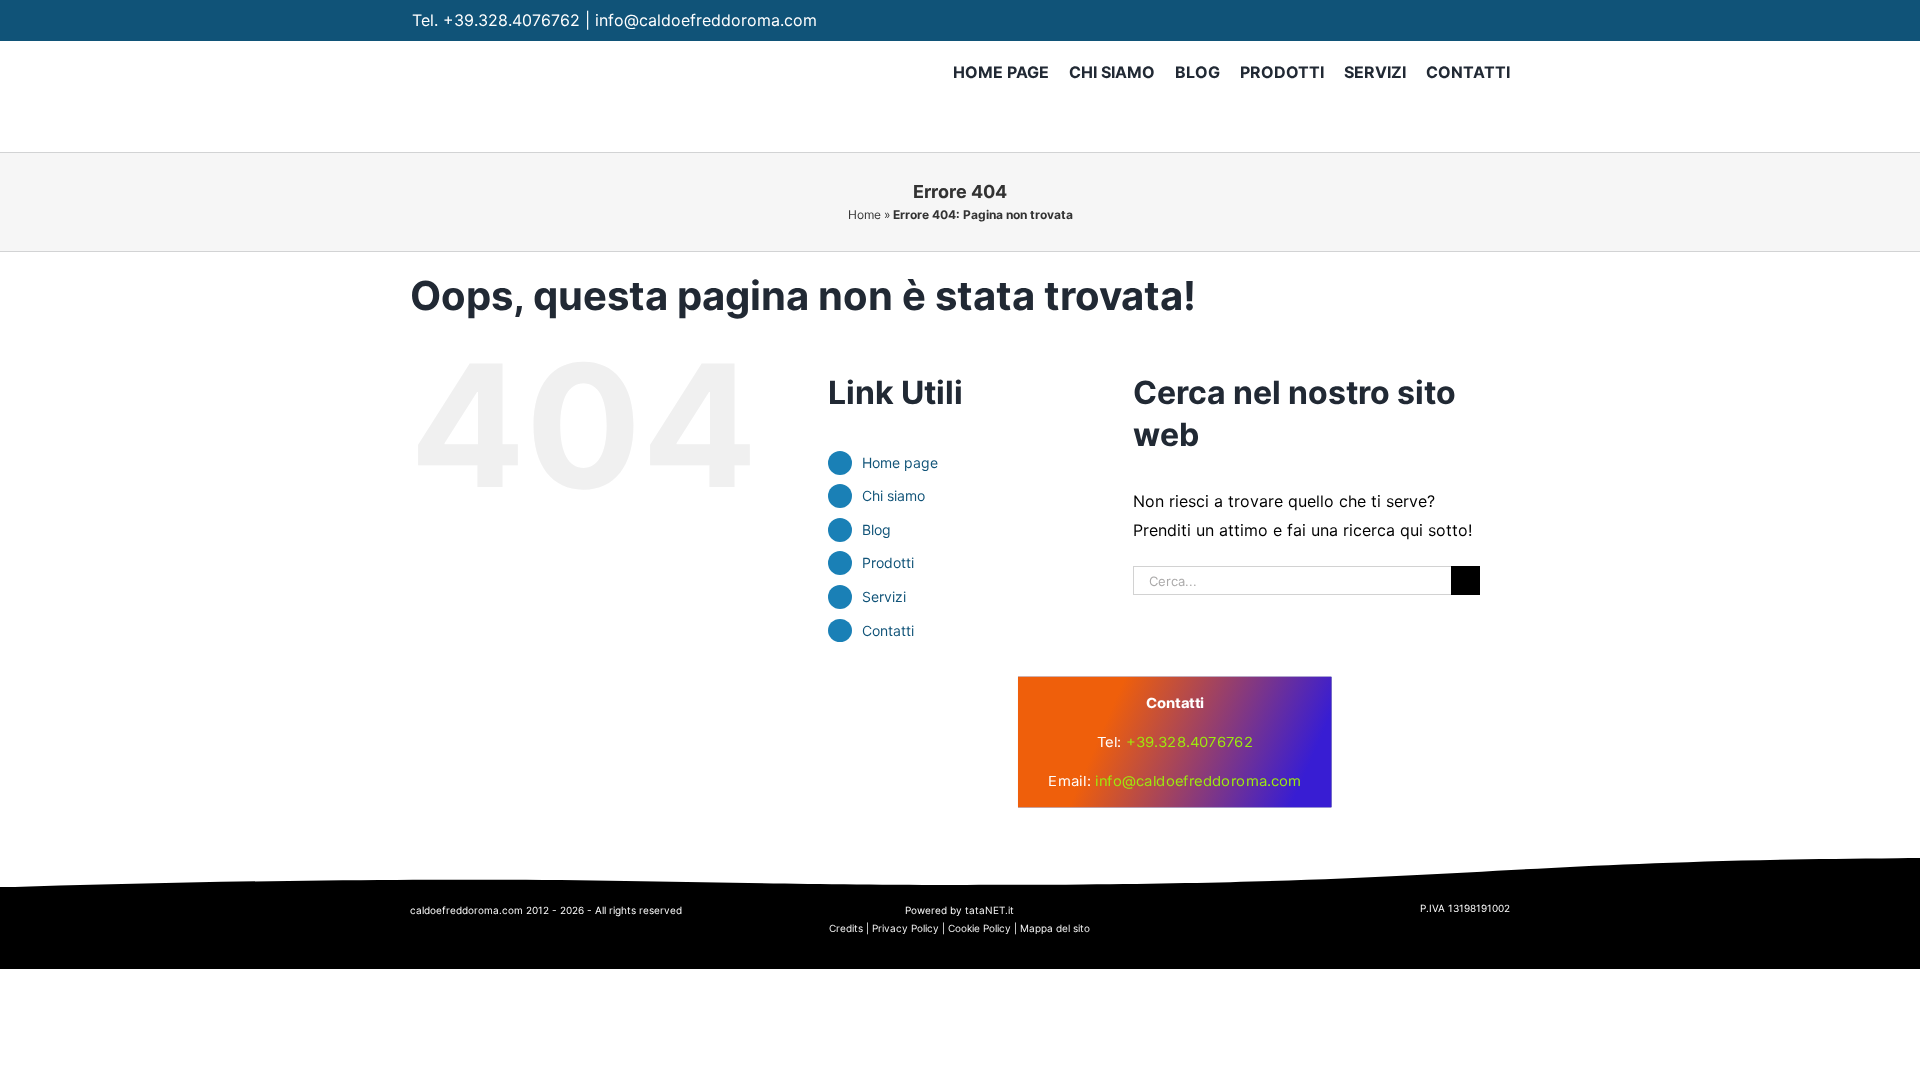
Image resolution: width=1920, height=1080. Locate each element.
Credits (846, 928)
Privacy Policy (905, 928)
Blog (876, 529)
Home (864, 214)
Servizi (884, 596)
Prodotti (888, 562)
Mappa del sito (1055, 928)
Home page (900, 462)
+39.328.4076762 (511, 20)
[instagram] (1459, 20)
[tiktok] (1498, 20)
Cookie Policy (979, 928)
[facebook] (1420, 20)
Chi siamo (893, 495)
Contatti (888, 630)
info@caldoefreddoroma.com (706, 20)
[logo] (769, 710)
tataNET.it (989, 910)
